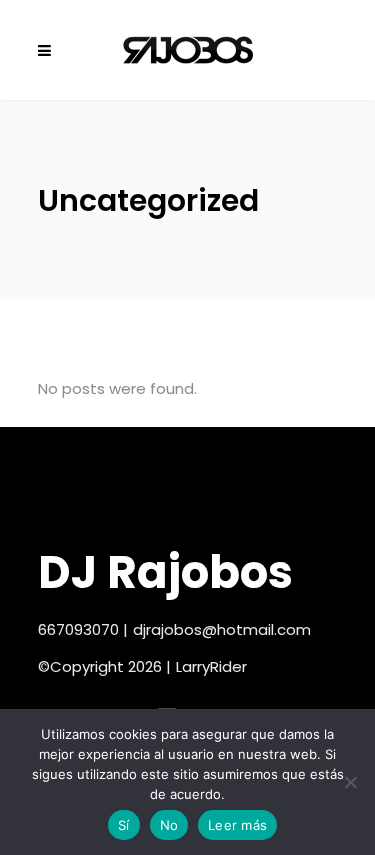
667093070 (78, 629)
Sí (124, 825)
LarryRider (211, 666)
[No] (350, 782)
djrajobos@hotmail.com (222, 629)
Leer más (237, 825)
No (169, 825)
